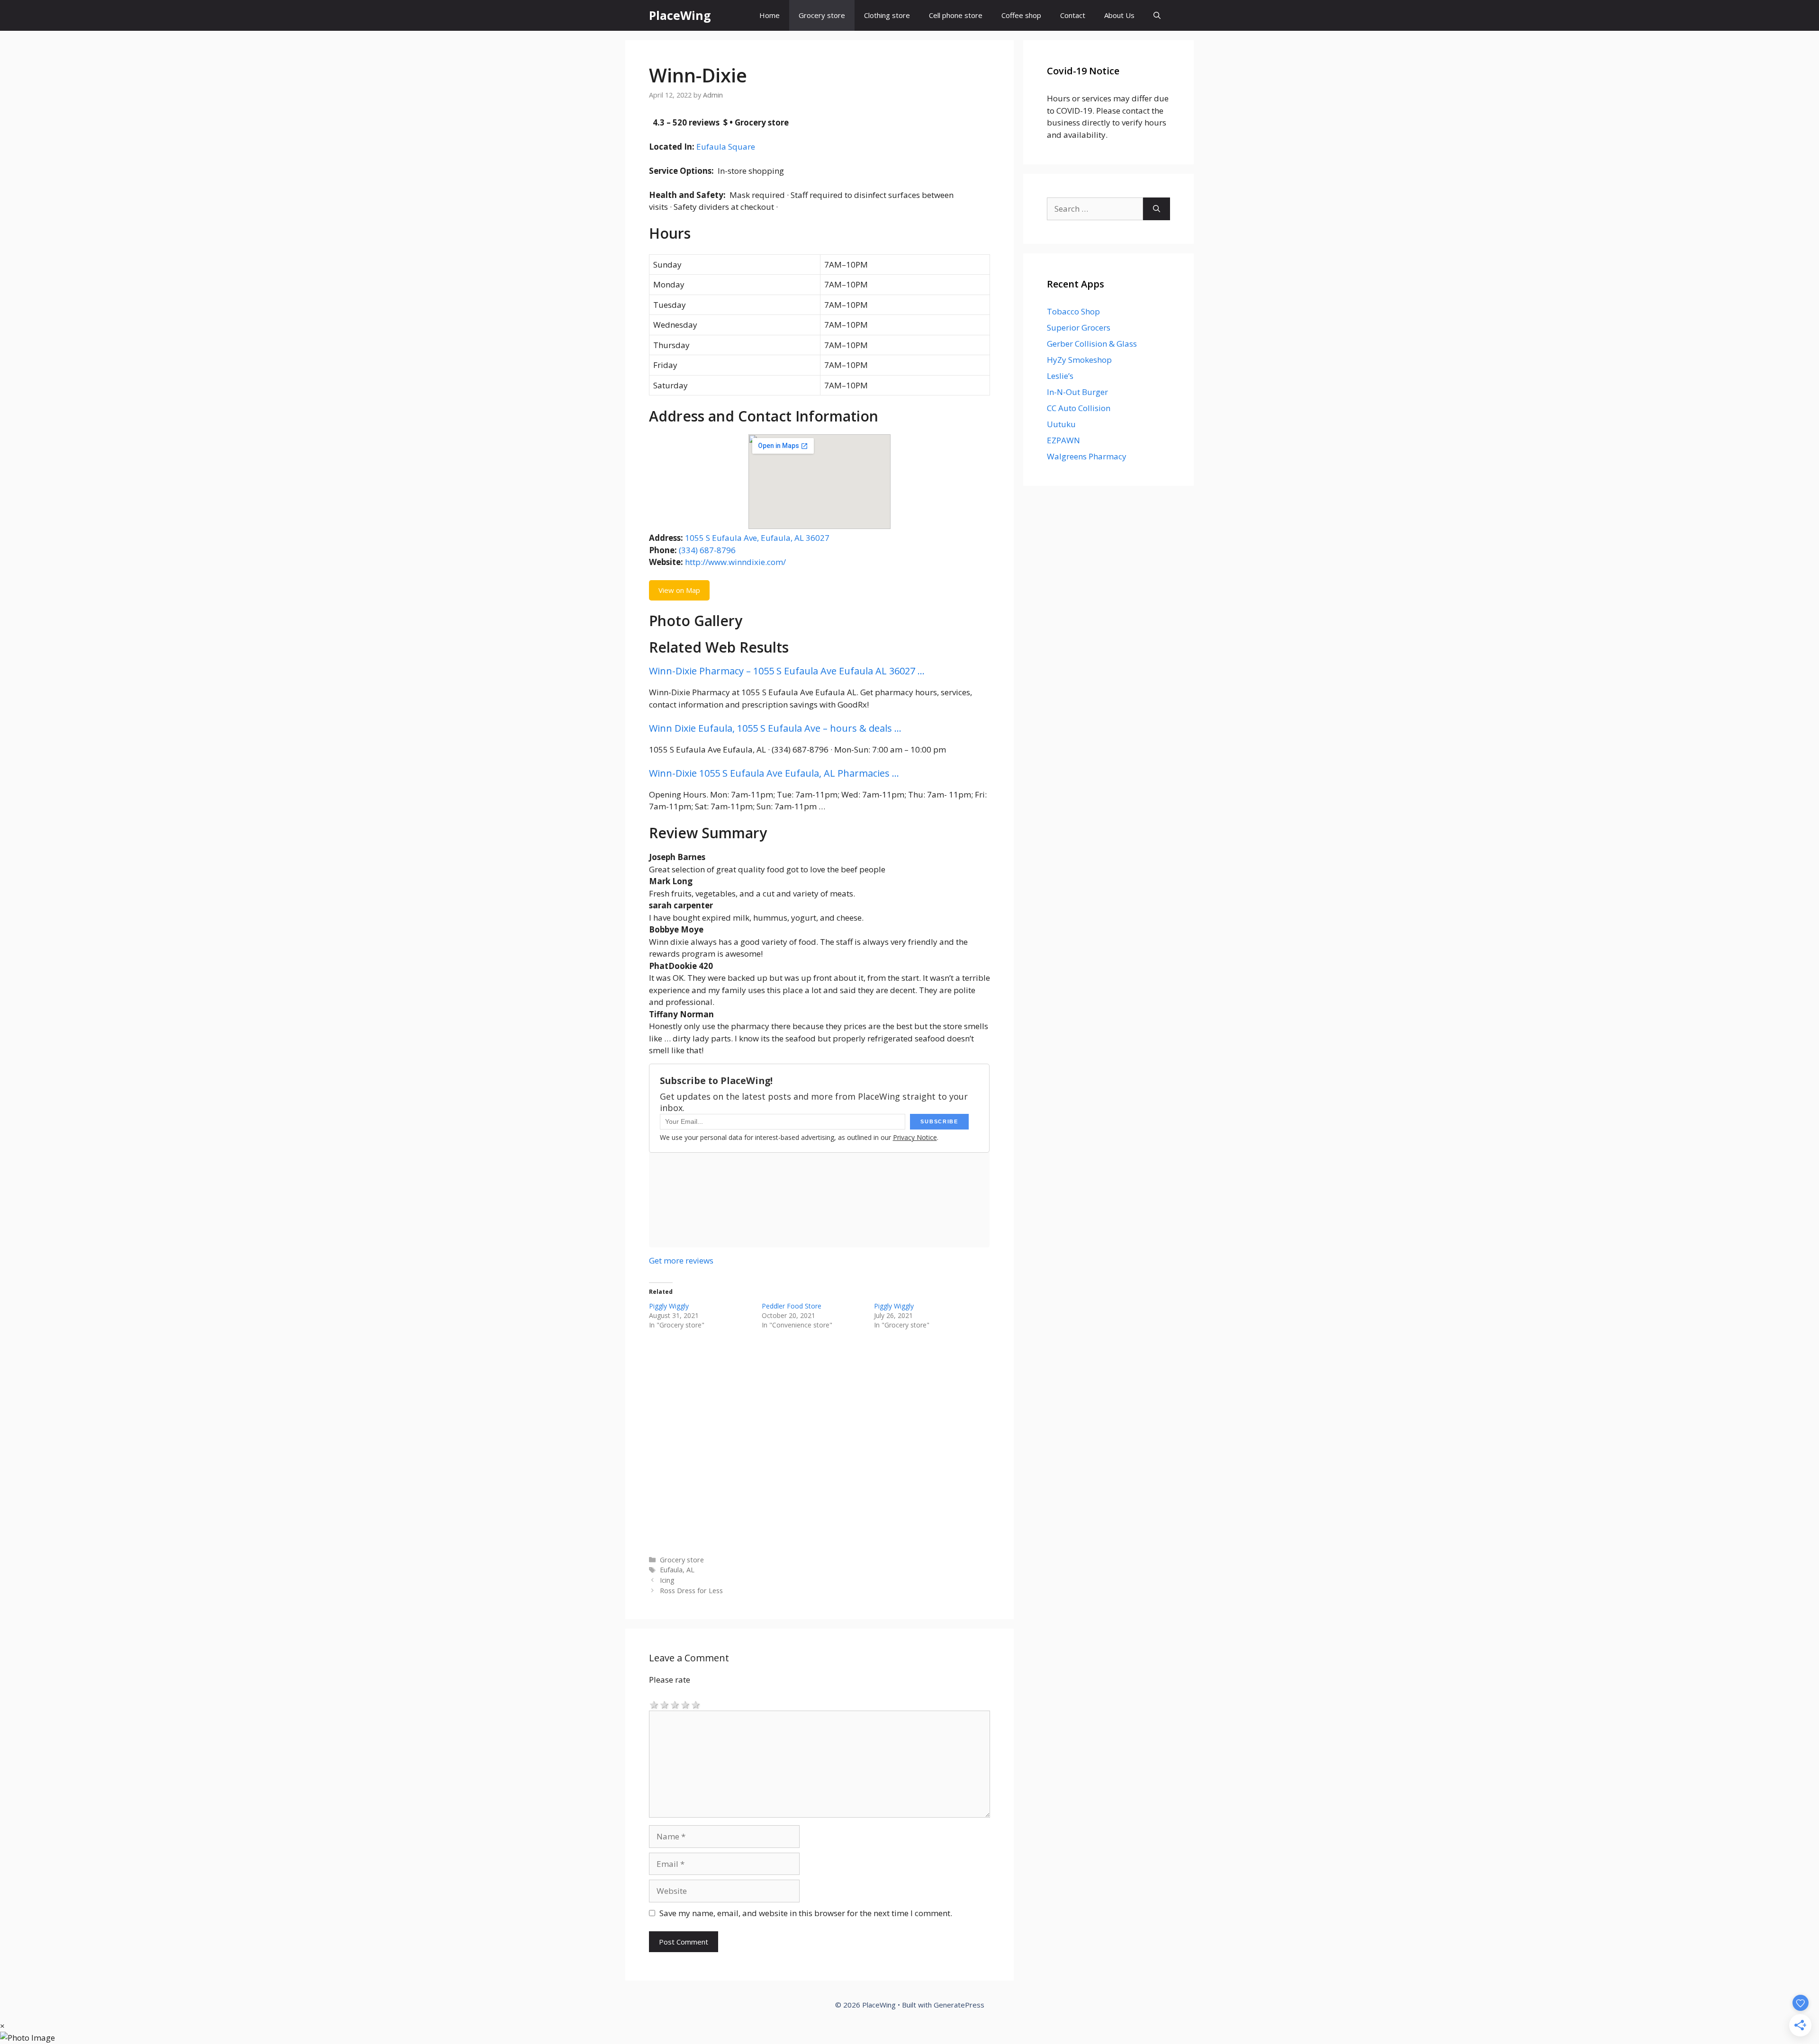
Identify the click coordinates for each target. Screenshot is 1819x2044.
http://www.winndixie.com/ (735, 562)
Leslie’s (1060, 376)
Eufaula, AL (677, 1570)
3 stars (675, 1704)
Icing (667, 1580)
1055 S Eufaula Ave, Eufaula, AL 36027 (757, 538)
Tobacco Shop (1073, 311)
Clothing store (887, 15)
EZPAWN (1063, 440)
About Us (1119, 15)
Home (770, 15)
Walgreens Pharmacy (1087, 456)
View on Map (679, 590)
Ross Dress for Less (691, 1591)
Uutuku (1061, 424)
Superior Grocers (1079, 327)
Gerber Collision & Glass (1092, 344)
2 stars (665, 1704)
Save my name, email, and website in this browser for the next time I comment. (806, 1913)
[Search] (1157, 209)
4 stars (685, 1704)
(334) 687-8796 (707, 550)
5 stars (696, 1704)
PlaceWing (680, 15)
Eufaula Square (726, 147)
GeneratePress (959, 2005)
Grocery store (822, 15)
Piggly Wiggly (669, 1306)
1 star (654, 1704)
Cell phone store (956, 15)
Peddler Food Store (792, 1306)
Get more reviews (681, 1260)
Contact (1073, 15)
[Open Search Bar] (1157, 15)
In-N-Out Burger (1077, 392)
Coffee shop (1021, 15)
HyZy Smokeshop (1079, 360)
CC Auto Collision (1079, 408)
